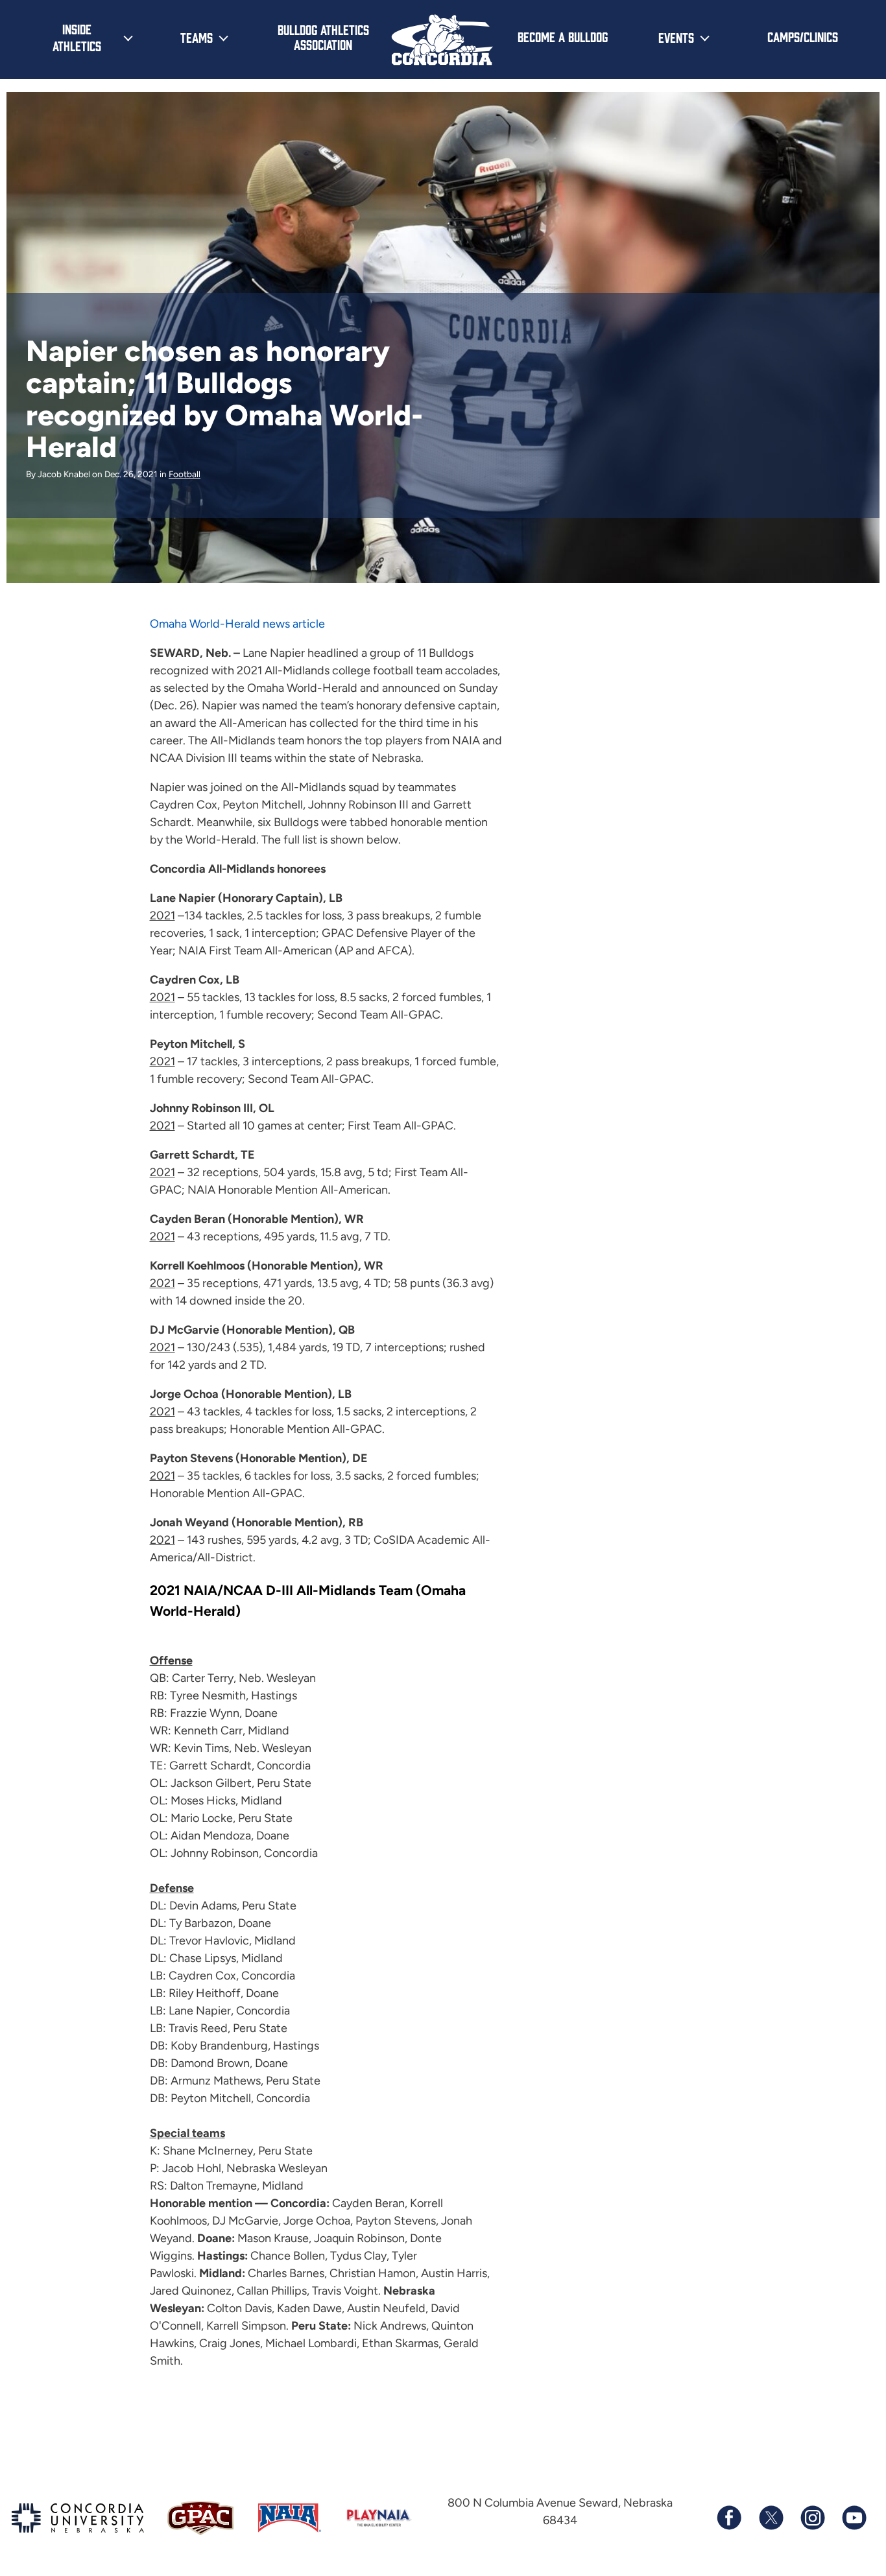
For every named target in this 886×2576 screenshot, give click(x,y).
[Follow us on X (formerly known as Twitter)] (771, 2518)
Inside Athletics (77, 37)
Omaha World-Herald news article (237, 624)
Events (676, 37)
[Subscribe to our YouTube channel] (854, 2518)
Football (185, 474)
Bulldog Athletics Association (323, 37)
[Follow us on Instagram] (812, 2518)
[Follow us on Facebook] (729, 2518)
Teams (197, 37)
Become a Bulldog (563, 36)
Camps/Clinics (803, 36)
